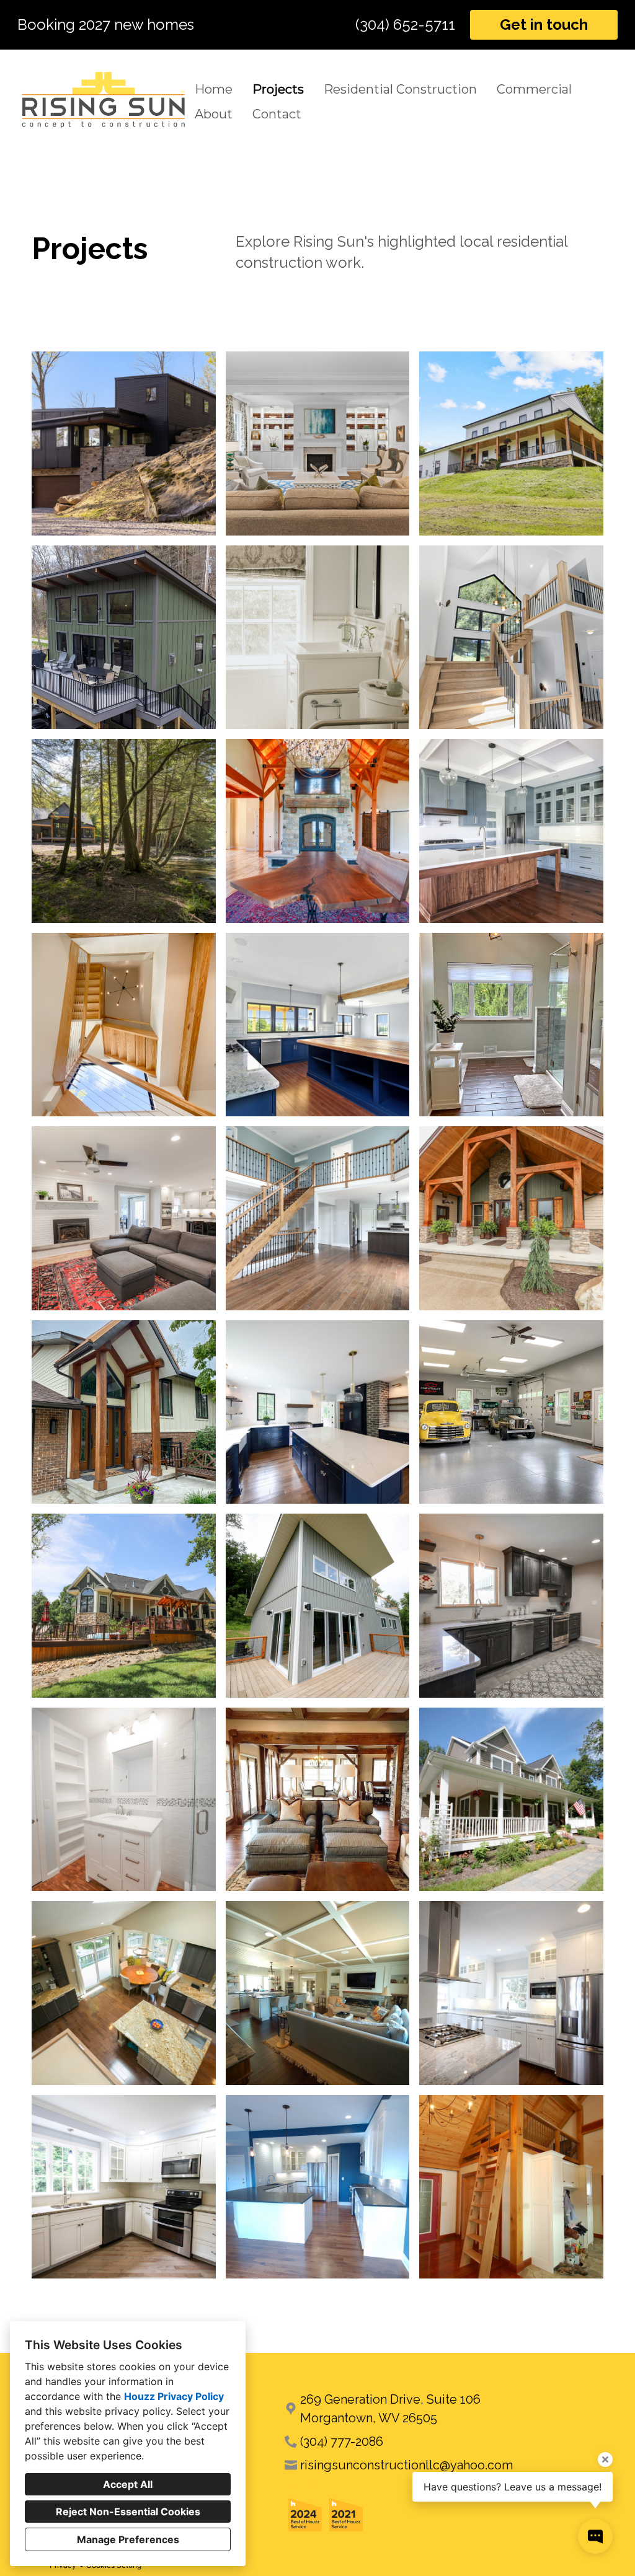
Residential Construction (400, 89)
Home (214, 89)
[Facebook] (313, 2484)
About (214, 114)
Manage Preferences (128, 2539)
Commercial (534, 89)
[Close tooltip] (605, 2459)
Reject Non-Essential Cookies (128, 2512)
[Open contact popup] (595, 2536)
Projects (278, 89)
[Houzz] (293, 2484)
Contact (277, 114)
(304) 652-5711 (405, 25)
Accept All (128, 2484)
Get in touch (544, 24)
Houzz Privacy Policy (174, 2396)
